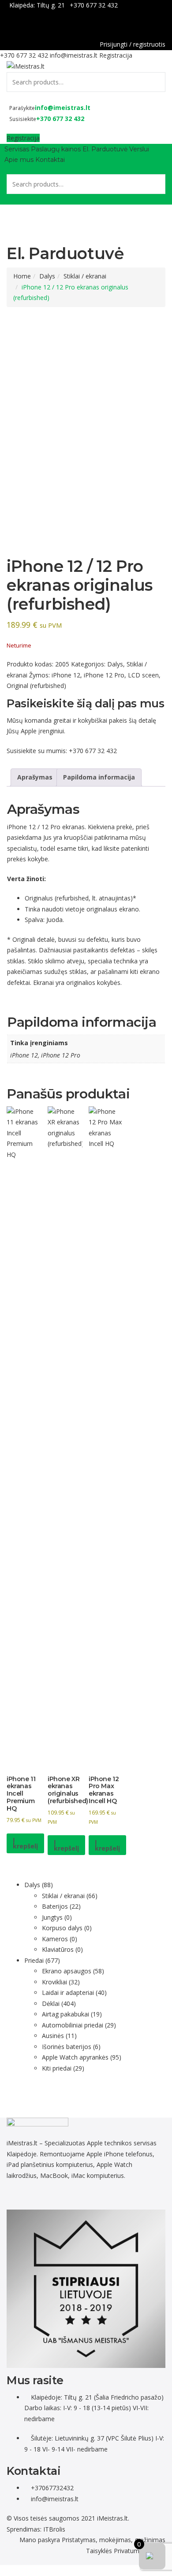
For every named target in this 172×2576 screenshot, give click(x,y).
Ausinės (53, 2036)
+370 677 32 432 (94, 5)
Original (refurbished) (36, 686)
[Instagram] (46, 2195)
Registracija (116, 55)
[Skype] (75, 2195)
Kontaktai (50, 160)
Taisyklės (99, 2551)
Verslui (139, 149)
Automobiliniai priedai (73, 2025)
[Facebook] (163, 26)
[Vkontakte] (80, 2195)
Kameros (55, 1939)
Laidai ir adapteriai (68, 1992)
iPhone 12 (66, 675)
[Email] (84, 2195)
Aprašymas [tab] (35, 777)
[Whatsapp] (21, 2195)
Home (22, 276)
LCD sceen (143, 675)
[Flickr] (12, 2195)
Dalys (47, 276)
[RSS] (89, 2195)
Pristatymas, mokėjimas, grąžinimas (114, 2540)
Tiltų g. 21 (51, 5)
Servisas (17, 149)
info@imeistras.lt (74, 55)
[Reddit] (17, 2195)
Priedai (34, 1960)
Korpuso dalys (62, 1928)
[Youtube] (65, 2195)
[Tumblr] (60, 2195)
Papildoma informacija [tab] (99, 777)
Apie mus (19, 160)
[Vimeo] (70, 2195)
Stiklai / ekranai (85, 276)
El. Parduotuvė (105, 149)
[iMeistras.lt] (26, 66)
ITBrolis (54, 2529)
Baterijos (55, 1906)
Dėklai (51, 2003)
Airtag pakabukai (65, 2014)
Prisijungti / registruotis (133, 44)
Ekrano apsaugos (67, 1971)
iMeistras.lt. (113, 2518)
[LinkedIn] (36, 2195)
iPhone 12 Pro (104, 675)
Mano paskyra (40, 2540)
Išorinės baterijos (67, 2047)
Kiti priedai (57, 2068)
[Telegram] (26, 2195)
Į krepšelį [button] (25, 1843)
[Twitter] (31, 2195)
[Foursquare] (55, 2195)
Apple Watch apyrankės (75, 2057)
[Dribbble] (41, 2195)
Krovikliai (54, 1982)
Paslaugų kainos (56, 149)
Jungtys (52, 1917)
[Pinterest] (50, 2195)
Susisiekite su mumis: (37, 751)
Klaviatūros (58, 1949)
